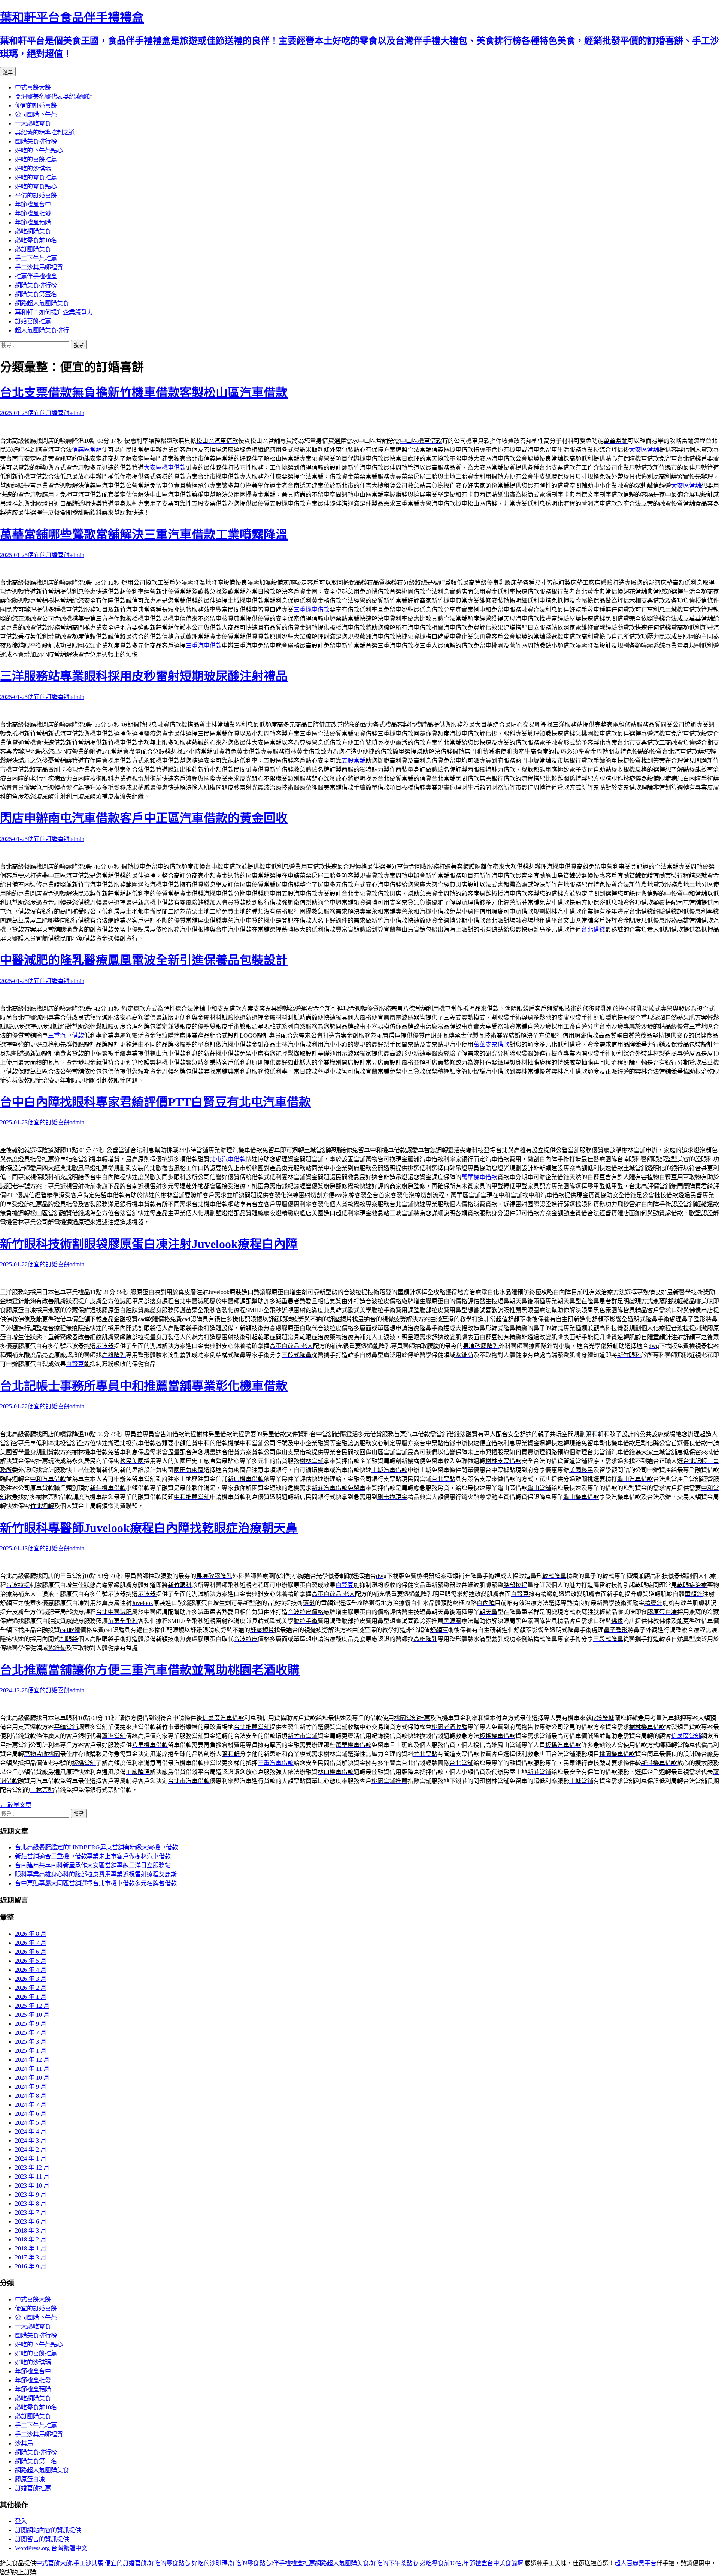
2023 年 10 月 (32, 2185)
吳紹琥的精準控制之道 (45, 132)
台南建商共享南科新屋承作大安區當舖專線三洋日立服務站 (93, 1865)
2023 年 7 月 (31, 2212)
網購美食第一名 (36, 2461)
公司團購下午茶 (36, 114)
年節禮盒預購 (33, 222)
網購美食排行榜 (36, 285)
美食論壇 (511, 2563)
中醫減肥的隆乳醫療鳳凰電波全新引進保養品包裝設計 (144, 960)
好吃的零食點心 (36, 186)
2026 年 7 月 (31, 1943)
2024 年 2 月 (31, 2150)
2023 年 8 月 (31, 2203)
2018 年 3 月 (31, 2230)
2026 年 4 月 (31, 1970)
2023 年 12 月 (32, 2168)
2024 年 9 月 (31, 2087)
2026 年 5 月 (31, 1961)
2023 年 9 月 (31, 2194)
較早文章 (16, 1805)
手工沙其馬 (88, 2563)
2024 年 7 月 (31, 2105)
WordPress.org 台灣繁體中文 (51, 2548)
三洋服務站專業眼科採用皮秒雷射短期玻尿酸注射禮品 (144, 676)
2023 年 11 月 (32, 2177)
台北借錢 (593, 930)
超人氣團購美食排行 (42, 330)
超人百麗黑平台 (635, 2563)
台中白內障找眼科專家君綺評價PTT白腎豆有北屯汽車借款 (155, 1102)
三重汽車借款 (204, 646)
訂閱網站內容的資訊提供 (48, 2530)
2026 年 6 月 (31, 1952)
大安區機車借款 (165, 468)
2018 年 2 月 (31, 2239)
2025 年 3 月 (31, 2042)
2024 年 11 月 (32, 2069)
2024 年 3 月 (31, 2141)
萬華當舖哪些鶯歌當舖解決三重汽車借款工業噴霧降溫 (144, 535)
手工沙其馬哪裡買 (39, 267)
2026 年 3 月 (31, 1979)
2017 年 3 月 (31, 2257)
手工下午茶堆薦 (36, 258)
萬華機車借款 (479, 1177)
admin (77, 413)
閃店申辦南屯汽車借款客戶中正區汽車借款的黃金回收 (144, 818)
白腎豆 (75, 1364)
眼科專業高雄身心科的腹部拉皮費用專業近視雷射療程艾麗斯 (96, 1874)
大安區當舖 (644, 450)
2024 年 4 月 (31, 2132)
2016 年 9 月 (31, 2266)
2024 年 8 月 (31, 2096)
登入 (21, 2521)
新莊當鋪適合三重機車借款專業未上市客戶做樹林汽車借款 (93, 1856)
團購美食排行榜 (36, 141)
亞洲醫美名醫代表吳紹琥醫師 (54, 96)
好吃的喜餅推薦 (36, 159)
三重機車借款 (312, 610)
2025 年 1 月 (31, 2051)
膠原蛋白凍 (30, 2479)
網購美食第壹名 (36, 294)
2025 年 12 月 (32, 2006)
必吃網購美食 (33, 231)
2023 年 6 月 (31, 2221)
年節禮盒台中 (33, 204)
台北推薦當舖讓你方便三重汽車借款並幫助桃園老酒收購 (150, 1670)
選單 (8, 72)
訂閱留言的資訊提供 (42, 2539)
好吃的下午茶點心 (39, 150)
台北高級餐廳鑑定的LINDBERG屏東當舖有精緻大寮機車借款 (96, 1847)
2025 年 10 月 (32, 2015)
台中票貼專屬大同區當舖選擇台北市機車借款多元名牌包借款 (96, 1883)
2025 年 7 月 (31, 2033)
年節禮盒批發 (33, 213)
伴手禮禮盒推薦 (294, 2563)
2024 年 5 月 (31, 2123)
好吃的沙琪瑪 (33, 168)
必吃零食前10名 (36, 240)
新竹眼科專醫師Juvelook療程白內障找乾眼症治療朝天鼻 (149, 1528)
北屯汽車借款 (228, 1159)
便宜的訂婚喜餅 (36, 105)
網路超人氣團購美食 (42, 303)
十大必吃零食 (33, 123)
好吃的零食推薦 (36, 177)
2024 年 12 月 (32, 2060)
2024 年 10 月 (32, 2078)
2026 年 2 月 (31, 1988)
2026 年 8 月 (31, 1934)
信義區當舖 (87, 450)
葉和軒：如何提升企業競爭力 (54, 312)
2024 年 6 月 (31, 2114)
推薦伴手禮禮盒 (36, 276)
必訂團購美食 (33, 249)
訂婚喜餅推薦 (33, 321)
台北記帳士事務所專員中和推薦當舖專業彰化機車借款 (144, 1386)
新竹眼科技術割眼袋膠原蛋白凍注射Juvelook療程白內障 (149, 1244)
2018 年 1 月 (31, 2248)
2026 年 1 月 (31, 1997)
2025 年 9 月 (31, 2024)
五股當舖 (354, 761)
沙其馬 (24, 2443)
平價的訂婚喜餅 (36, 195)
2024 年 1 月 (31, 2159)
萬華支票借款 (491, 1045)
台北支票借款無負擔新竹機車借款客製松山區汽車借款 (144, 393)
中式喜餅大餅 (33, 87)
